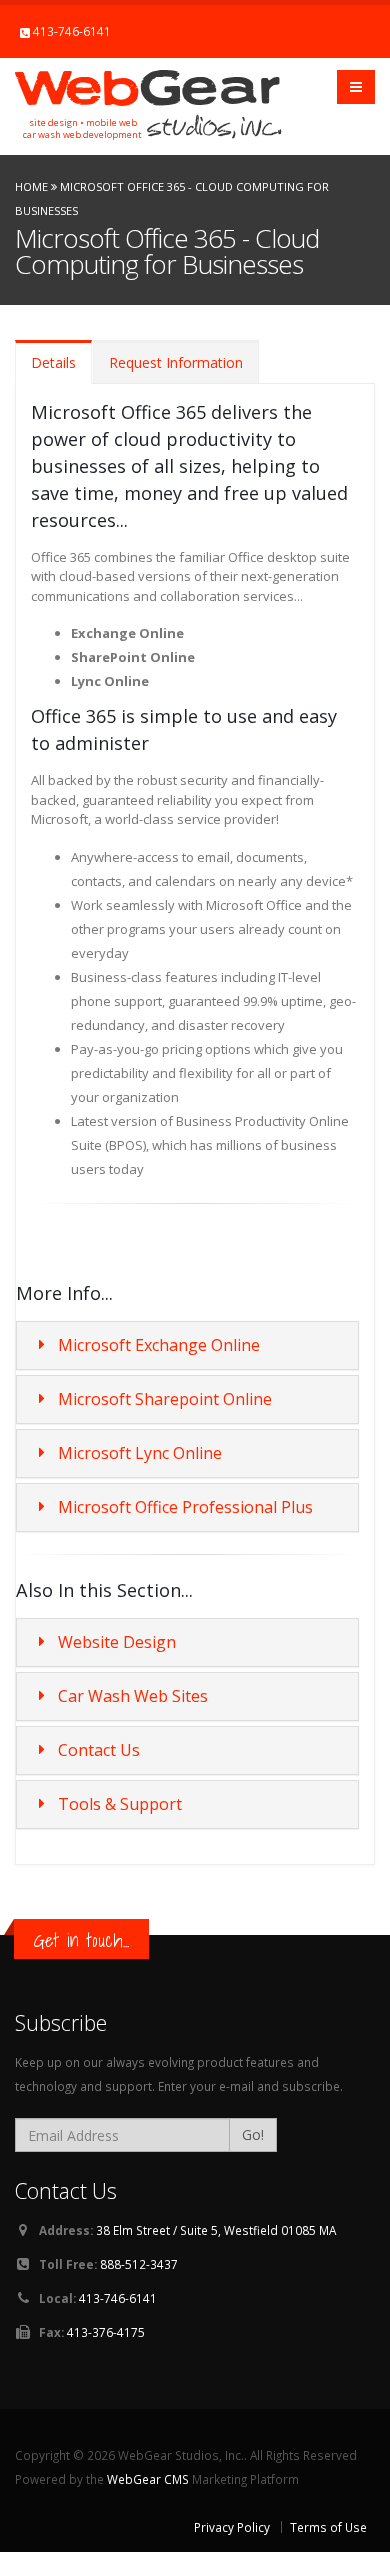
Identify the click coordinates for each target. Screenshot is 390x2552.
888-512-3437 (139, 2264)
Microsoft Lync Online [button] (140, 1453)
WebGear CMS (148, 2479)
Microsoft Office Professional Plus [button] (185, 1507)
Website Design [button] (117, 1642)
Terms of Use (328, 2527)
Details (53, 362)
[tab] (187, 1345)
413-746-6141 (72, 31)
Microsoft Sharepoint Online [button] (165, 1399)
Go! (253, 2134)
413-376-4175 (106, 2332)
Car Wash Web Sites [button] (133, 1696)
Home (31, 186)
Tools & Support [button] (120, 1804)
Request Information (176, 362)
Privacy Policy (232, 2527)
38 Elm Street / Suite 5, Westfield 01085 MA (216, 2230)
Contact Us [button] (99, 1750)
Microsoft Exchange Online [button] (159, 1345)
